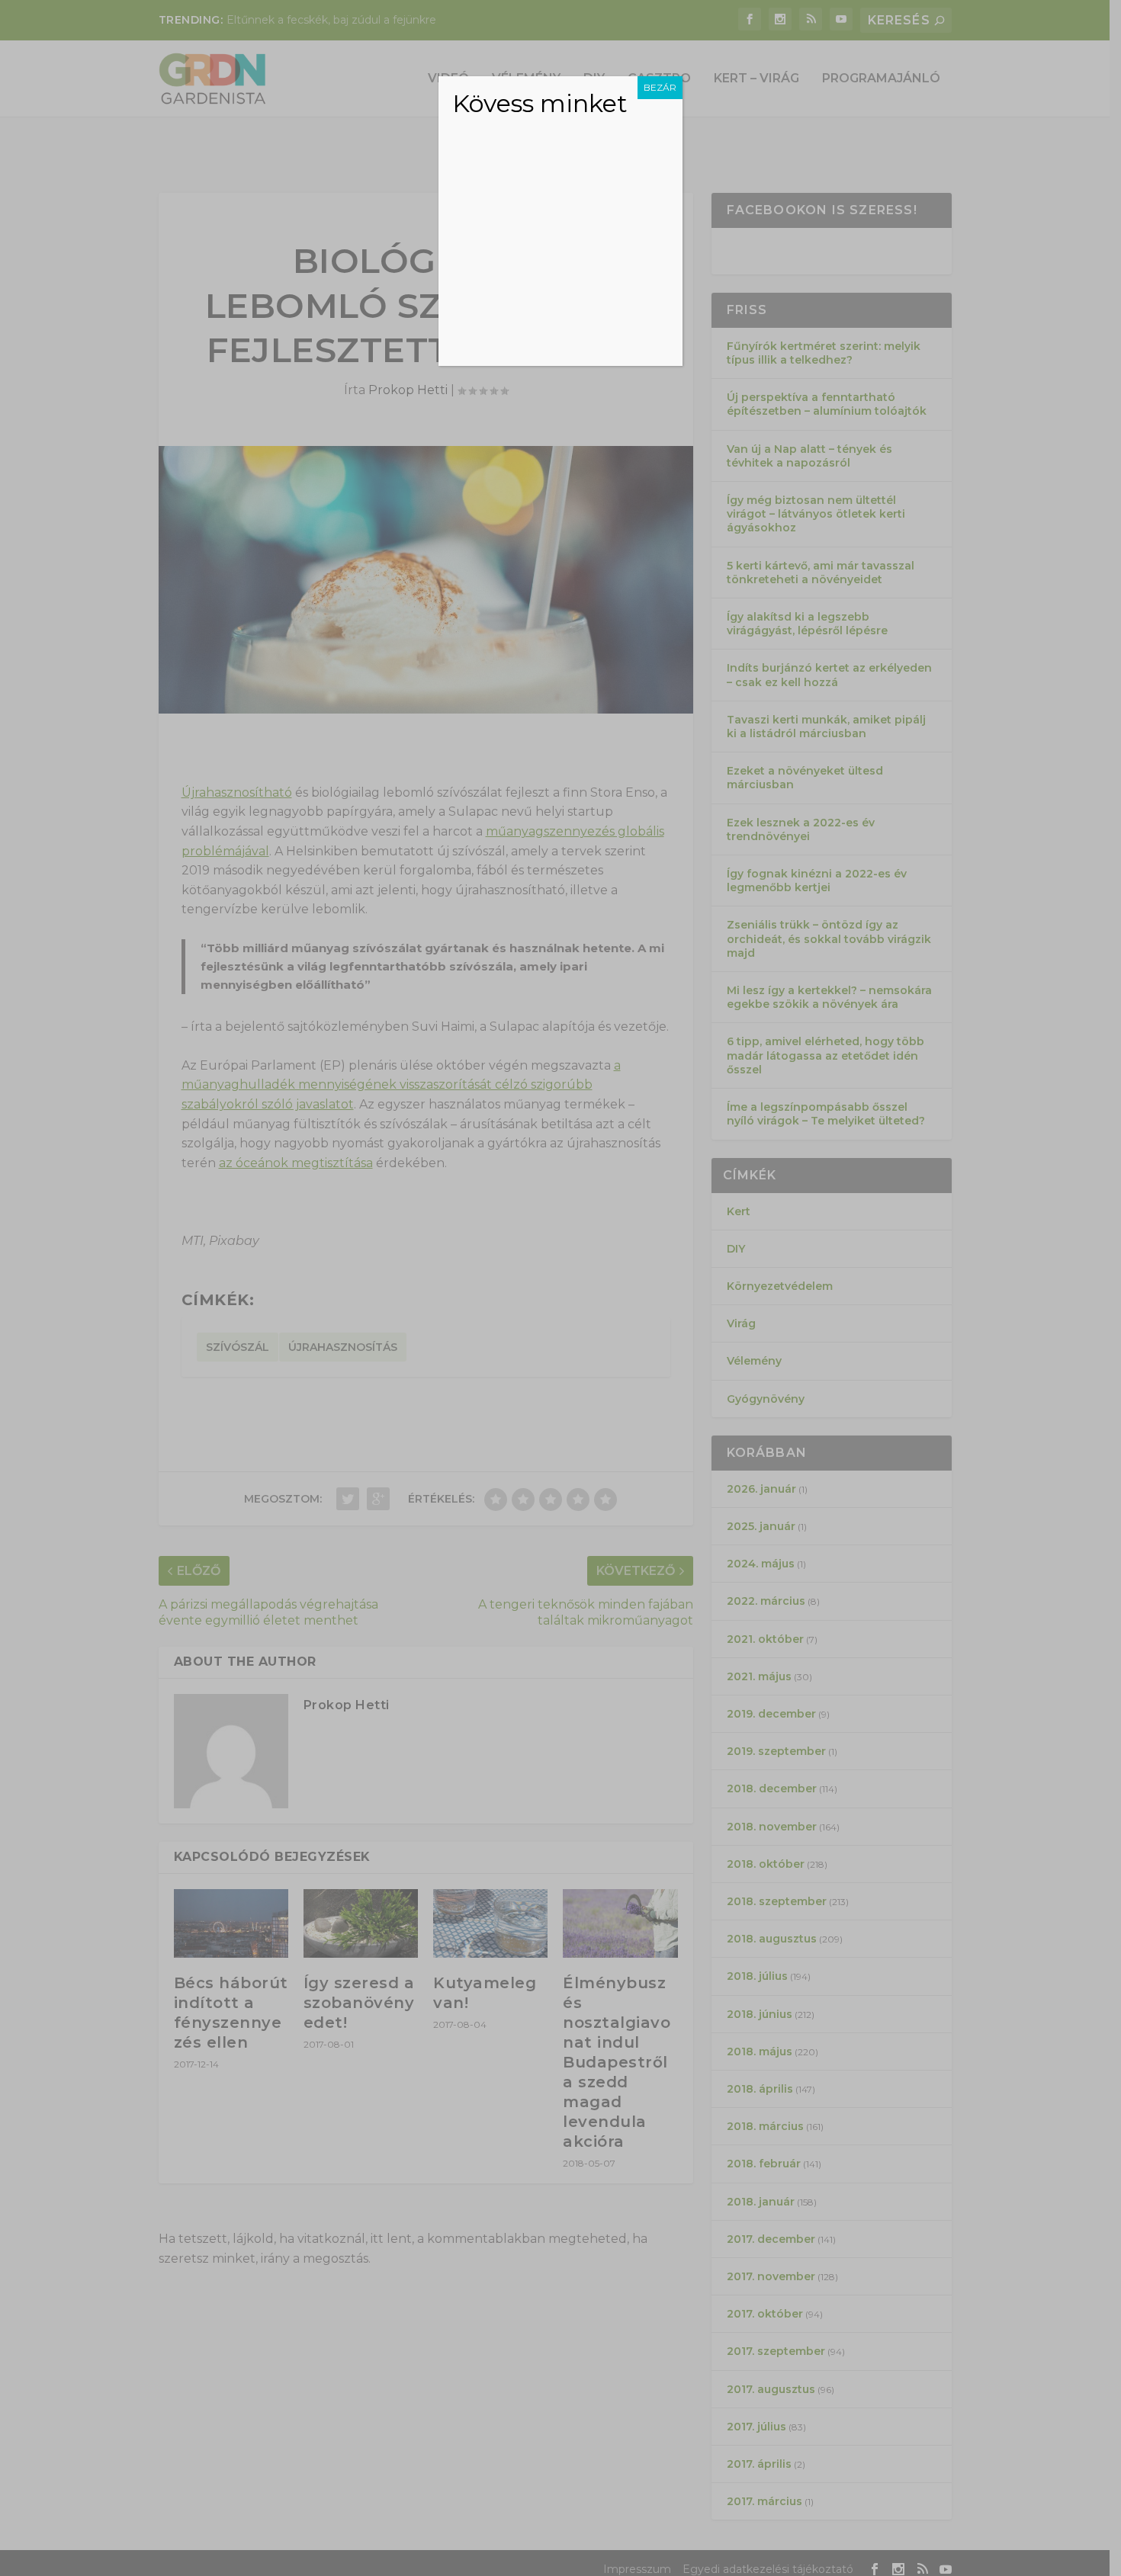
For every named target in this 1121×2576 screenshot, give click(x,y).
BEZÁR (660, 87)
